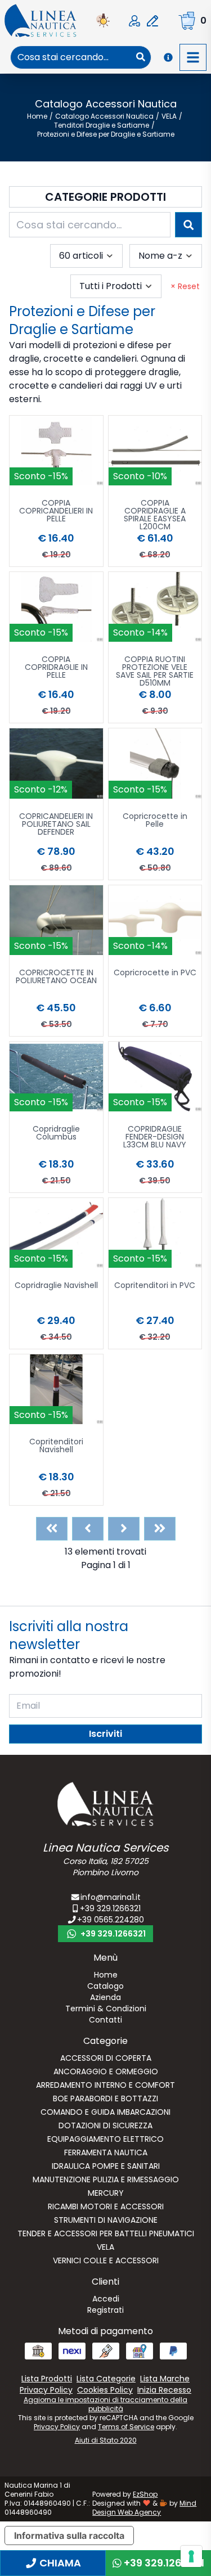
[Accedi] (134, 21)
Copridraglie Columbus (56, 1134)
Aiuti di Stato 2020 (106, 2440)
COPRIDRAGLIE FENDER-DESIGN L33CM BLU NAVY (155, 1138)
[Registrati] (152, 21)
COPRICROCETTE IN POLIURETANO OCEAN (56, 977)
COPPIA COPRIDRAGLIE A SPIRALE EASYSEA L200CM (155, 515)
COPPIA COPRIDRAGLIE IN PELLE (56, 668)
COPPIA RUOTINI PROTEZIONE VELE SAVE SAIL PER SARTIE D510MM (155, 671)
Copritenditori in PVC (155, 1286)
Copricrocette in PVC (155, 973)
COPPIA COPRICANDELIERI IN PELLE (56, 512)
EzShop (145, 2494)
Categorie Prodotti (105, 197)
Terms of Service (126, 2427)
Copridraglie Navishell (56, 1286)
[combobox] (71, 57)
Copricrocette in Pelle (155, 821)
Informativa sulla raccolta (69, 2536)
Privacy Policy (57, 2427)
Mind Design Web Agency (144, 2508)
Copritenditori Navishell (56, 1446)
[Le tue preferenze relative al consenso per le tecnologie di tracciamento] (191, 2556)
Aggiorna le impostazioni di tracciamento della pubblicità (105, 2404)
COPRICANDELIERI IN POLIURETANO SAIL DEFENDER (56, 825)
